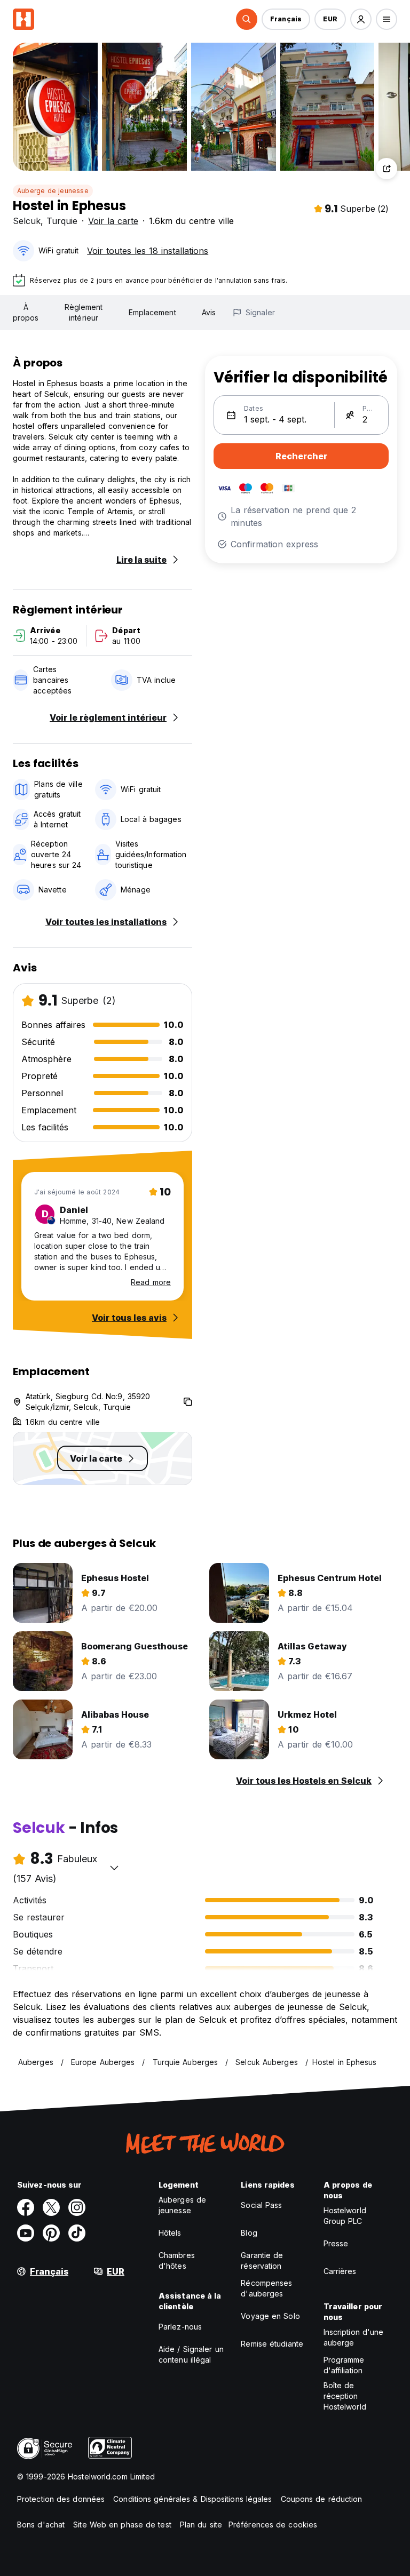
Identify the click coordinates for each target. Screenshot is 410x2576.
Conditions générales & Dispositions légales (192, 2499)
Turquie (62, 221)
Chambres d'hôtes (177, 2260)
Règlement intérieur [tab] (84, 312)
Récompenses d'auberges (266, 2288)
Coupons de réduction (322, 2499)
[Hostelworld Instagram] (77, 2207)
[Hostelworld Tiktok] (77, 2233)
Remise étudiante (272, 2344)
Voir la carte (113, 221)
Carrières (340, 2271)
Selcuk (27, 221)
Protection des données (61, 2499)
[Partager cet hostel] (387, 169)
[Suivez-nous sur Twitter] (51, 2207)
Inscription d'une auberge (354, 2337)
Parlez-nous (180, 2327)
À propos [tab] (26, 312)
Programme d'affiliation (344, 2365)
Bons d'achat (41, 2525)
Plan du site (201, 2525)
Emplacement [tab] (152, 312)
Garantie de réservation (262, 2260)
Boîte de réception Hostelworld (345, 2396)
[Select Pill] (247, 19)
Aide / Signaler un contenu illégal (191, 2354)
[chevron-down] (114, 1868)
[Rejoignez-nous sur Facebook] (26, 2207)
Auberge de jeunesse (53, 191)
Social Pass (261, 2205)
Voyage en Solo (270, 2316)
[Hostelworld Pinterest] (51, 2233)
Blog (249, 2233)
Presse (336, 2243)
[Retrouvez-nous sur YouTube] (26, 2233)
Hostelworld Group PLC (345, 2216)
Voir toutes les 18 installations (148, 251)
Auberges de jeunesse (182, 2205)
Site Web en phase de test (122, 2525)
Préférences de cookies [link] (273, 2525)
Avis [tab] (209, 312)
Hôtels (170, 2233)
